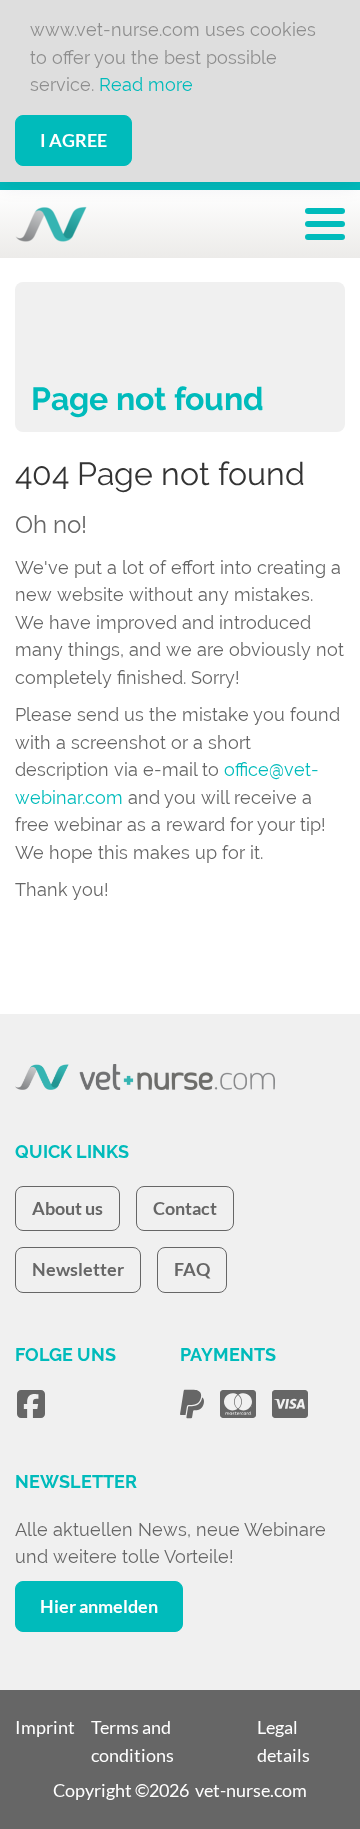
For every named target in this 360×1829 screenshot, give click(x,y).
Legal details (283, 1741)
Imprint (45, 1727)
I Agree (73, 140)
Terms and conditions (132, 1741)
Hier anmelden (99, 1606)
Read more (146, 84)
